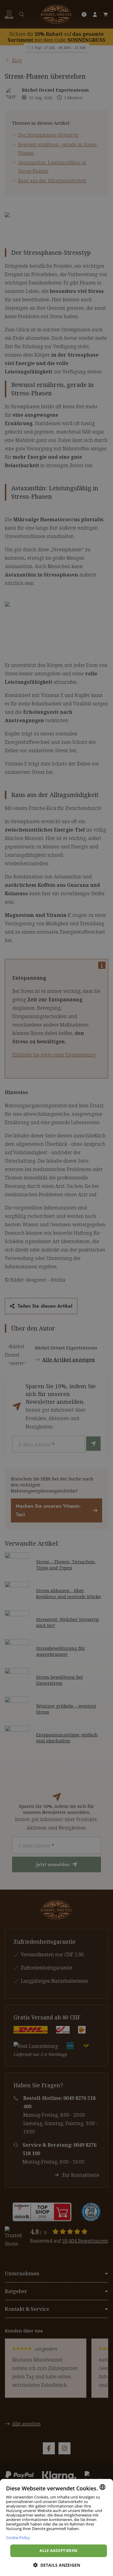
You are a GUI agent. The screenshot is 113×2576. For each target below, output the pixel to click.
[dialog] (56, 2527)
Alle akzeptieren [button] (58, 2550)
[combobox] (102, 2487)
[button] (57, 2565)
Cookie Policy (18, 2537)
